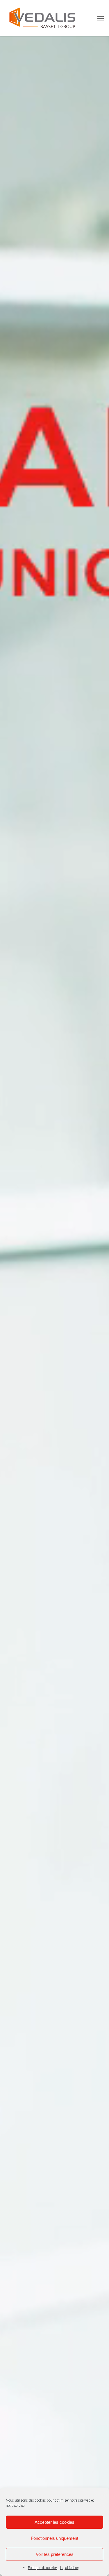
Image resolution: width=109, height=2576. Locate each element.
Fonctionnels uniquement (54, 2538)
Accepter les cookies (54, 2522)
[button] (101, 18)
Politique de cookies (43, 2568)
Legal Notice (69, 2568)
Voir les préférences (55, 2554)
